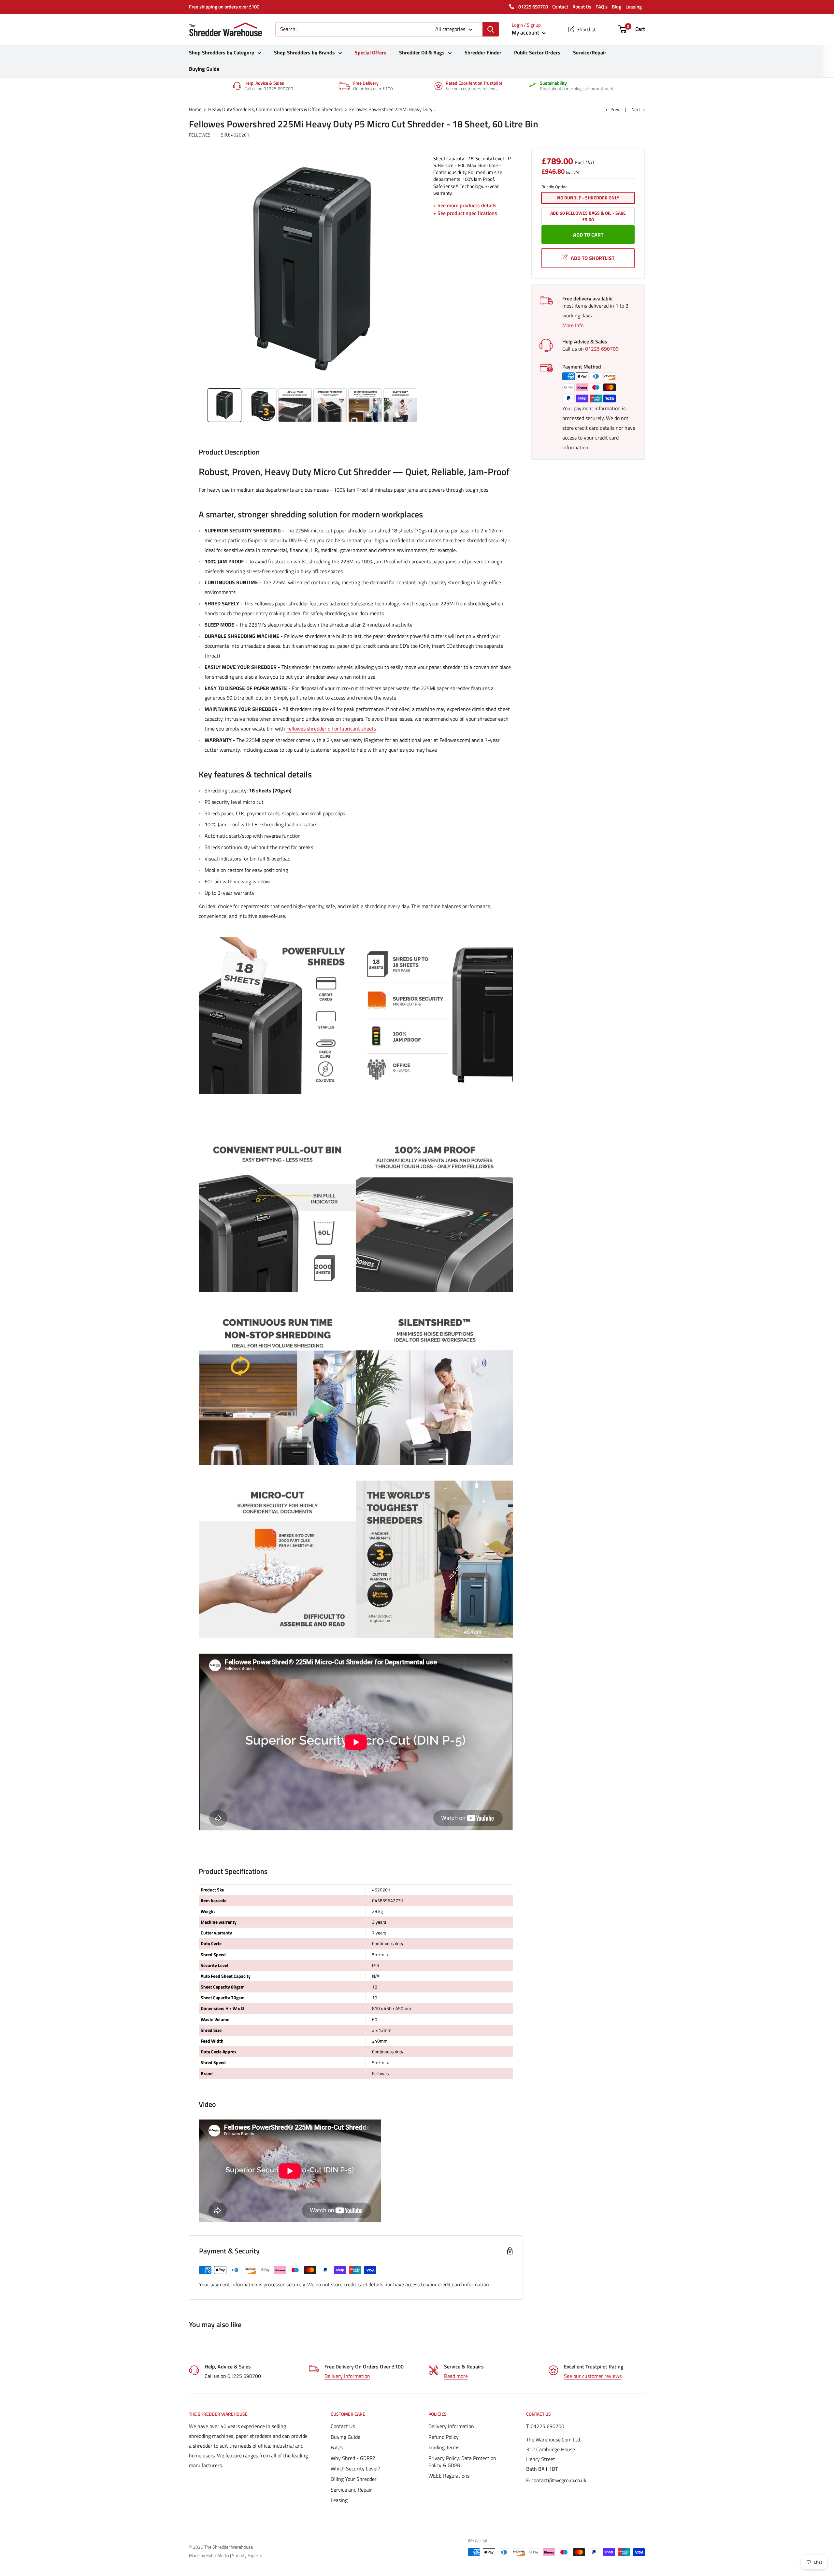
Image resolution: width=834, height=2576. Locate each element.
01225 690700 (533, 7)
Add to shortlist (593, 258)
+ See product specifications (465, 213)
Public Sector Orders (537, 52)
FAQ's (602, 7)
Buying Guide (204, 69)
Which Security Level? (355, 2468)
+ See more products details (465, 205)
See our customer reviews (593, 2376)
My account (526, 33)
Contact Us (343, 2426)
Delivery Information (347, 2376)
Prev (615, 109)
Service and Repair (351, 2490)
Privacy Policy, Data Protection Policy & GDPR (462, 2462)
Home (195, 109)
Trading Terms (444, 2447)
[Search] (491, 29)
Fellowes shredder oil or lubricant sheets (331, 729)
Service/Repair (590, 52)
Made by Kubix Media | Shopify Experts (226, 2555)
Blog (617, 7)
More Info (573, 325)
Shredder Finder (483, 52)
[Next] (419, 271)
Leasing (634, 7)
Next (636, 109)
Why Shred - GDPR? (353, 2458)
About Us (582, 7)
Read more (456, 2376)
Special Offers (371, 52)
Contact (560, 7)
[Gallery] (313, 290)
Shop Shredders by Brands (304, 52)
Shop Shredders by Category (222, 52)
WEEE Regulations (449, 2476)
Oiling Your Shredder (354, 2479)
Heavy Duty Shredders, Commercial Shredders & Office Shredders (275, 109)
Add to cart (588, 235)
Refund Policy (444, 2437)
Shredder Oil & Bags (422, 52)
